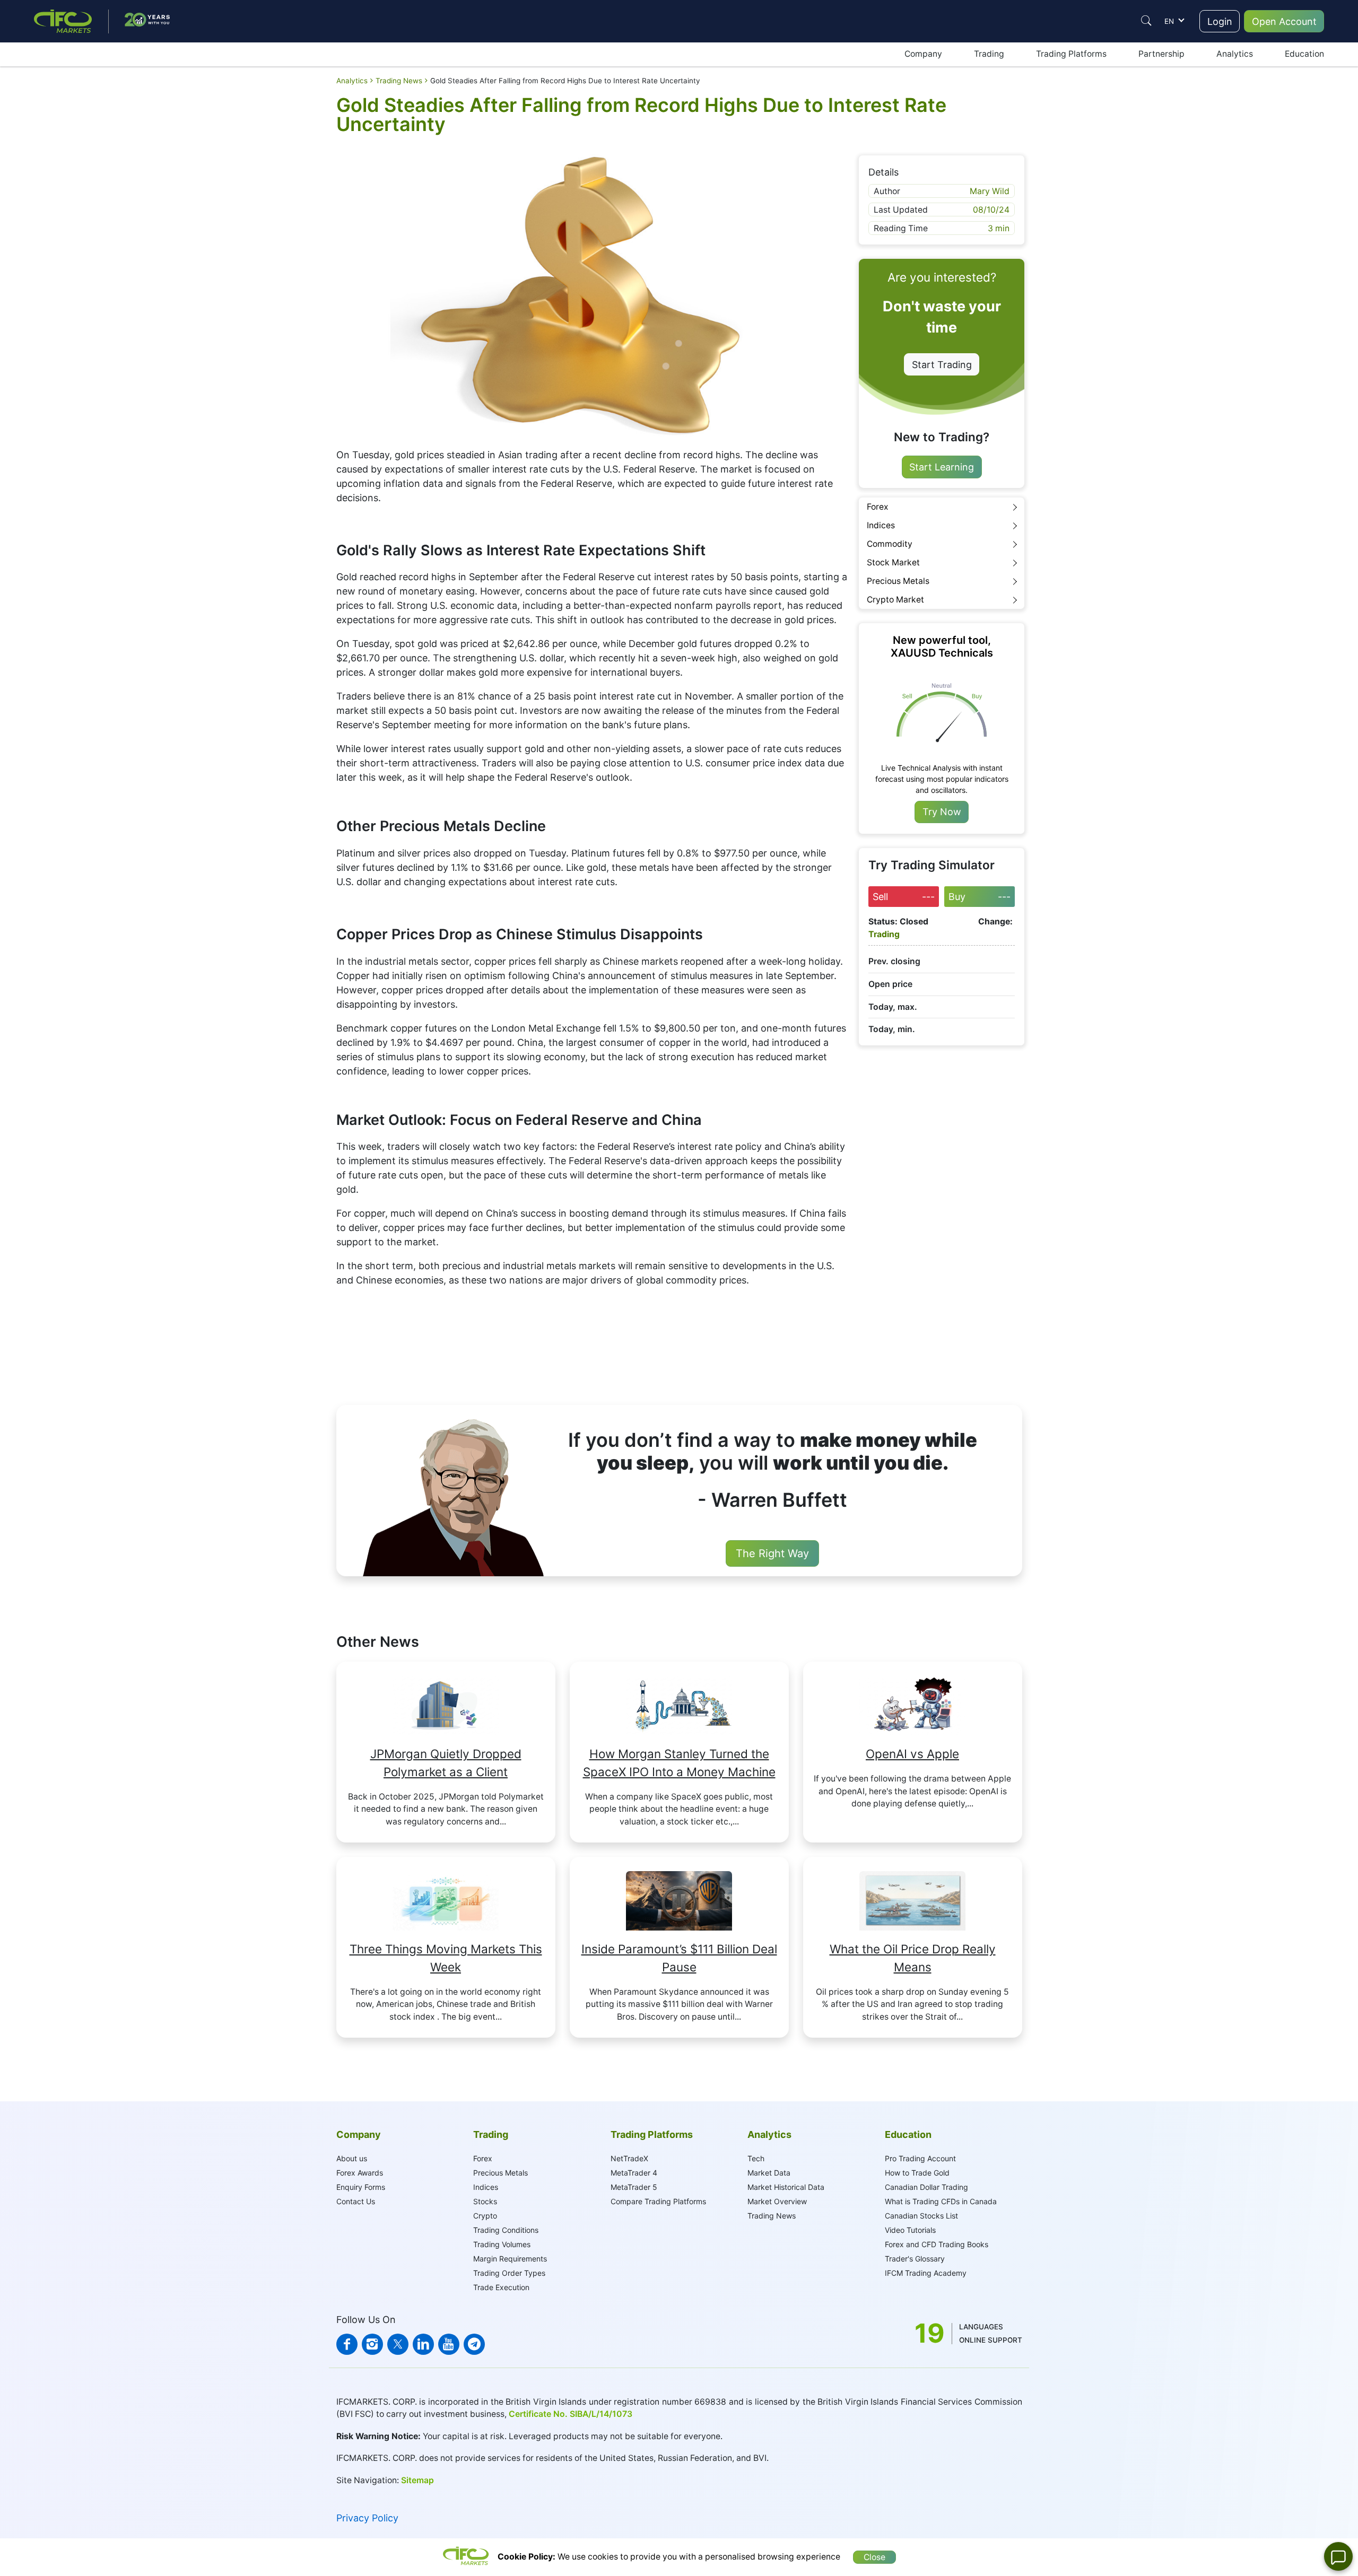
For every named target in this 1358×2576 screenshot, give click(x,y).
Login (1220, 21)
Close (874, 2557)
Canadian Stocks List (921, 2216)
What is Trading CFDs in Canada (941, 2201)
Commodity (890, 544)
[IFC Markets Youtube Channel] (449, 2344)
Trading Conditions (506, 2230)
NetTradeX (629, 2158)
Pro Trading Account (920, 2158)
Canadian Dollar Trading (926, 2187)
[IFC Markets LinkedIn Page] (423, 2344)
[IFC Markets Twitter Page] (398, 2344)
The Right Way (772, 1553)
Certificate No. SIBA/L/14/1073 (571, 2414)
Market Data (769, 2173)
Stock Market (893, 562)
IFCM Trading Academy (926, 2273)
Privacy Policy (367, 2518)
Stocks (485, 2201)
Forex (878, 507)
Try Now (942, 812)
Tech (756, 2158)
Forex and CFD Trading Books (937, 2244)
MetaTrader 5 (634, 2187)
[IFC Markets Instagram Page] (372, 2344)
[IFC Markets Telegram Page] (474, 2344)
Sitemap (417, 2480)
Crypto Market (895, 600)
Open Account (1284, 21)
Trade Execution (501, 2287)
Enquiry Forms (361, 2187)
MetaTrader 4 (634, 2173)
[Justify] (1146, 21)
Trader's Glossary (915, 2259)
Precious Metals (898, 581)
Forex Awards (360, 2173)
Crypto (485, 2216)
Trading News (772, 2216)
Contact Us (356, 2201)
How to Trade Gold (917, 2173)
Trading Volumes (502, 2244)
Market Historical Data (786, 2187)
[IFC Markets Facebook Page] (347, 2344)
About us (352, 2158)
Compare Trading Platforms (658, 2201)
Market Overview (777, 2201)
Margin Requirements (510, 2259)
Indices (881, 525)
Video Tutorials (910, 2230)
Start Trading (942, 365)
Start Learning (942, 467)
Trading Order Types (509, 2273)
